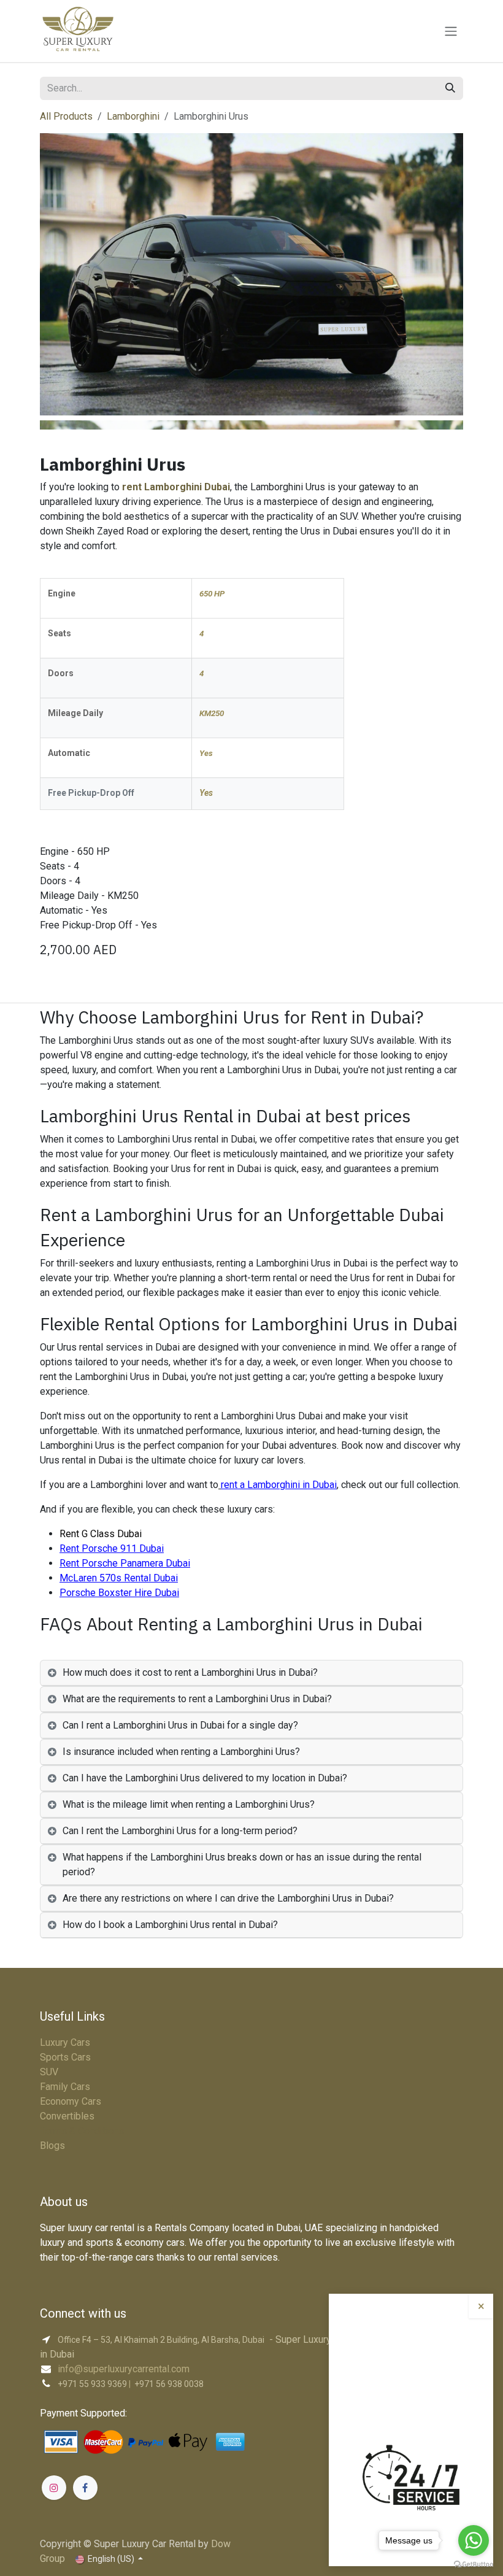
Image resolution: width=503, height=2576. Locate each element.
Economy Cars (71, 2101)
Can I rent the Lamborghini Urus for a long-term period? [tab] (180, 1831)
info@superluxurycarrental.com (124, 2369)
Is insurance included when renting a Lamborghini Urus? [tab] (181, 1752)
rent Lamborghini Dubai (176, 487)
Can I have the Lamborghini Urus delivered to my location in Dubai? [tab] (205, 1778)
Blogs (52, 2146)
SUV (49, 2072)
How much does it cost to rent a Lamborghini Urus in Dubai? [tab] (190, 1672)
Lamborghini (133, 116)
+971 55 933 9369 (92, 2384)
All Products (66, 116)
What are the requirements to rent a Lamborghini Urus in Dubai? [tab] (197, 1699)
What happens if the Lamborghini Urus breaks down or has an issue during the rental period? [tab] (242, 1865)
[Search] (450, 88)
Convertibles (67, 2116)
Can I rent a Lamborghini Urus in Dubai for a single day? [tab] (180, 1725)
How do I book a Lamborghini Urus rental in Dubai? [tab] (170, 1925)
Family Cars (65, 2087)
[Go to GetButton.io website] (474, 2564)
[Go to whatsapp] (474, 2540)
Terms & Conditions (82, 2131)
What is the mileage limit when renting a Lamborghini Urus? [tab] (189, 1804)
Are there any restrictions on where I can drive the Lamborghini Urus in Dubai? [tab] (228, 1898)
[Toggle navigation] (451, 31)
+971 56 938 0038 (169, 2384)
